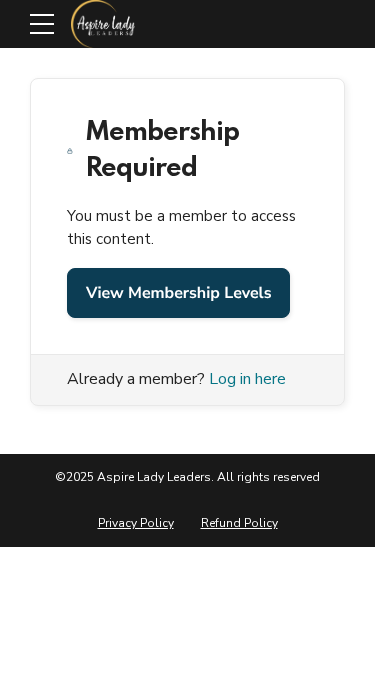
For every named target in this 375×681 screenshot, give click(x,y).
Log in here (247, 379)
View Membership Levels (178, 293)
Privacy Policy (136, 523)
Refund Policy (239, 523)
